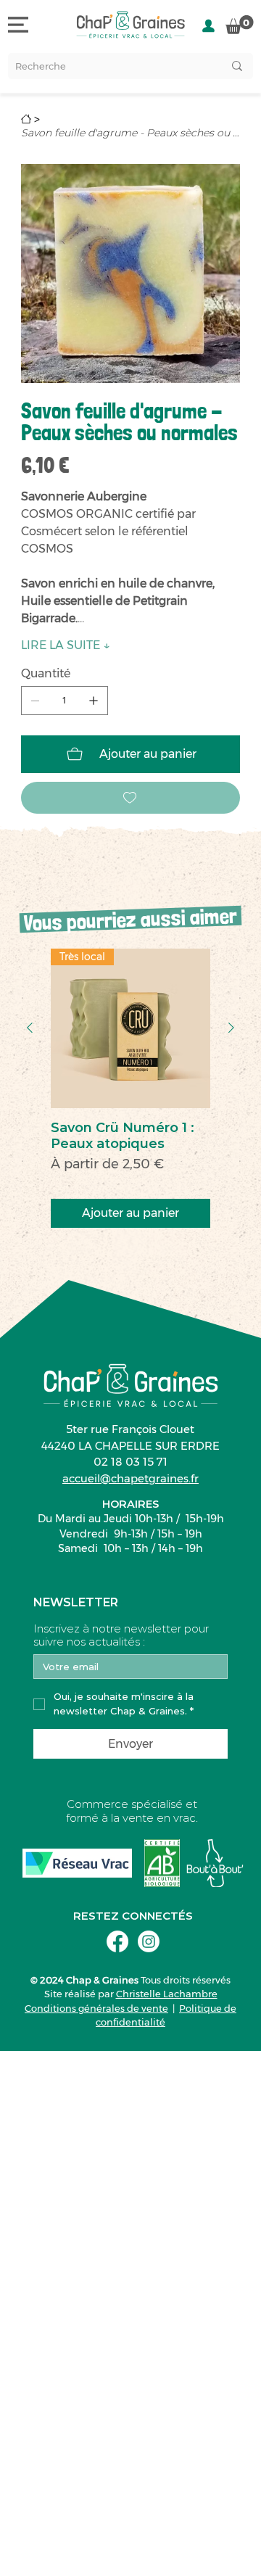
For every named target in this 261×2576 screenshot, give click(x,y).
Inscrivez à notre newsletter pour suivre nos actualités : (121, 1635)
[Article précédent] (30, 1028)
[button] (240, 25)
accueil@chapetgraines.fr (130, 1478)
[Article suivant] (231, 1028)
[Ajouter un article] (94, 701)
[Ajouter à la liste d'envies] (130, 798)
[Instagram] (149, 1941)
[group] (130, 1088)
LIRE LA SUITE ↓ (66, 645)
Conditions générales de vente (96, 2008)
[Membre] (208, 26)
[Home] (26, 119)
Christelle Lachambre (167, 1994)
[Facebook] (117, 1941)
